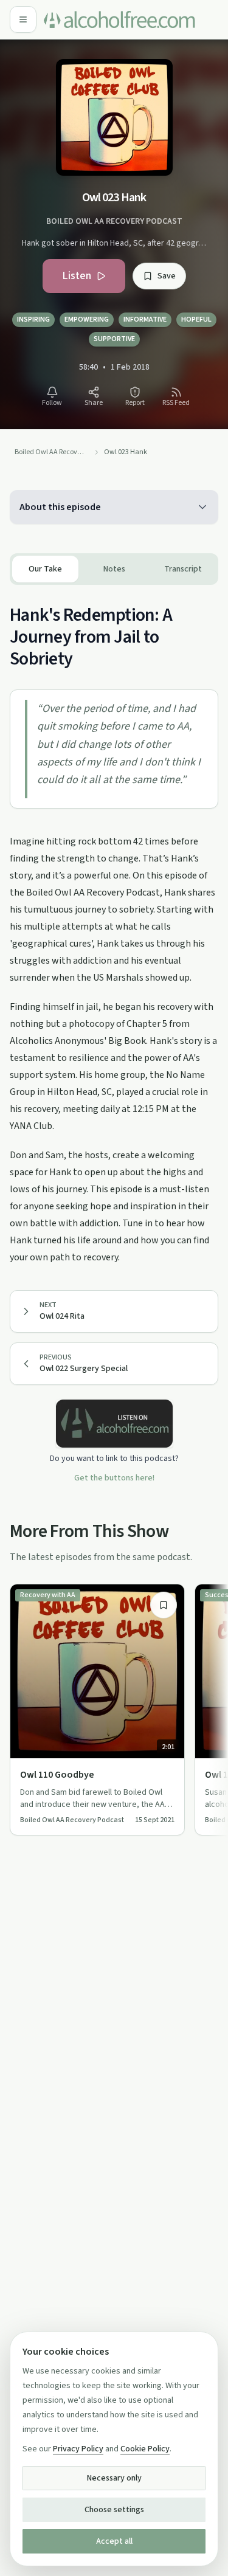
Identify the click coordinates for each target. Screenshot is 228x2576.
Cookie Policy (145, 2449)
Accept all (114, 2541)
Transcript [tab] (183, 569)
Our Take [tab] (45, 569)
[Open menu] (23, 19)
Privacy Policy (78, 2449)
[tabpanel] (114, 925)
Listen (77, 276)
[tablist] (114, 569)
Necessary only (114, 2478)
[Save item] (164, 1605)
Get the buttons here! (114, 1478)
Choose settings (114, 2510)
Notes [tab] (114, 569)
